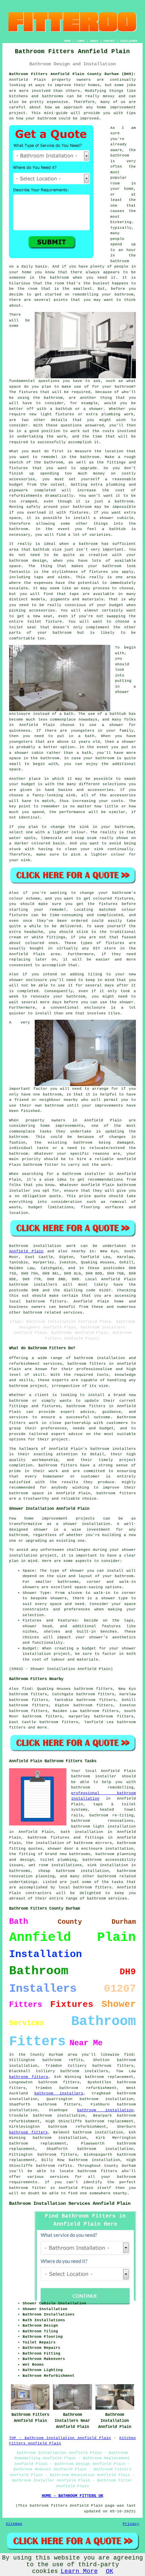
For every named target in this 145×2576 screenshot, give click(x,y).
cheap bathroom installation (74, 1871)
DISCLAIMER (129, 41)
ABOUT (94, 41)
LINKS (80, 41)
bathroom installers (59, 2093)
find (27, 1689)
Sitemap (14, 2524)
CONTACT (109, 41)
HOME (67, 41)
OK (110, 2571)
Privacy (131, 2524)
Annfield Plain (26, 1251)
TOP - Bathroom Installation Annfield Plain (60, 2438)
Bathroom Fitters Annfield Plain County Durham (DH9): (72, 74)
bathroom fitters (87, 1364)
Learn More (79, 2571)
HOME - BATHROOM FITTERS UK (72, 2496)
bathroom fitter (28, 2188)
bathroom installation (105, 2110)
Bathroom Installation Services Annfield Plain (70, 2203)
